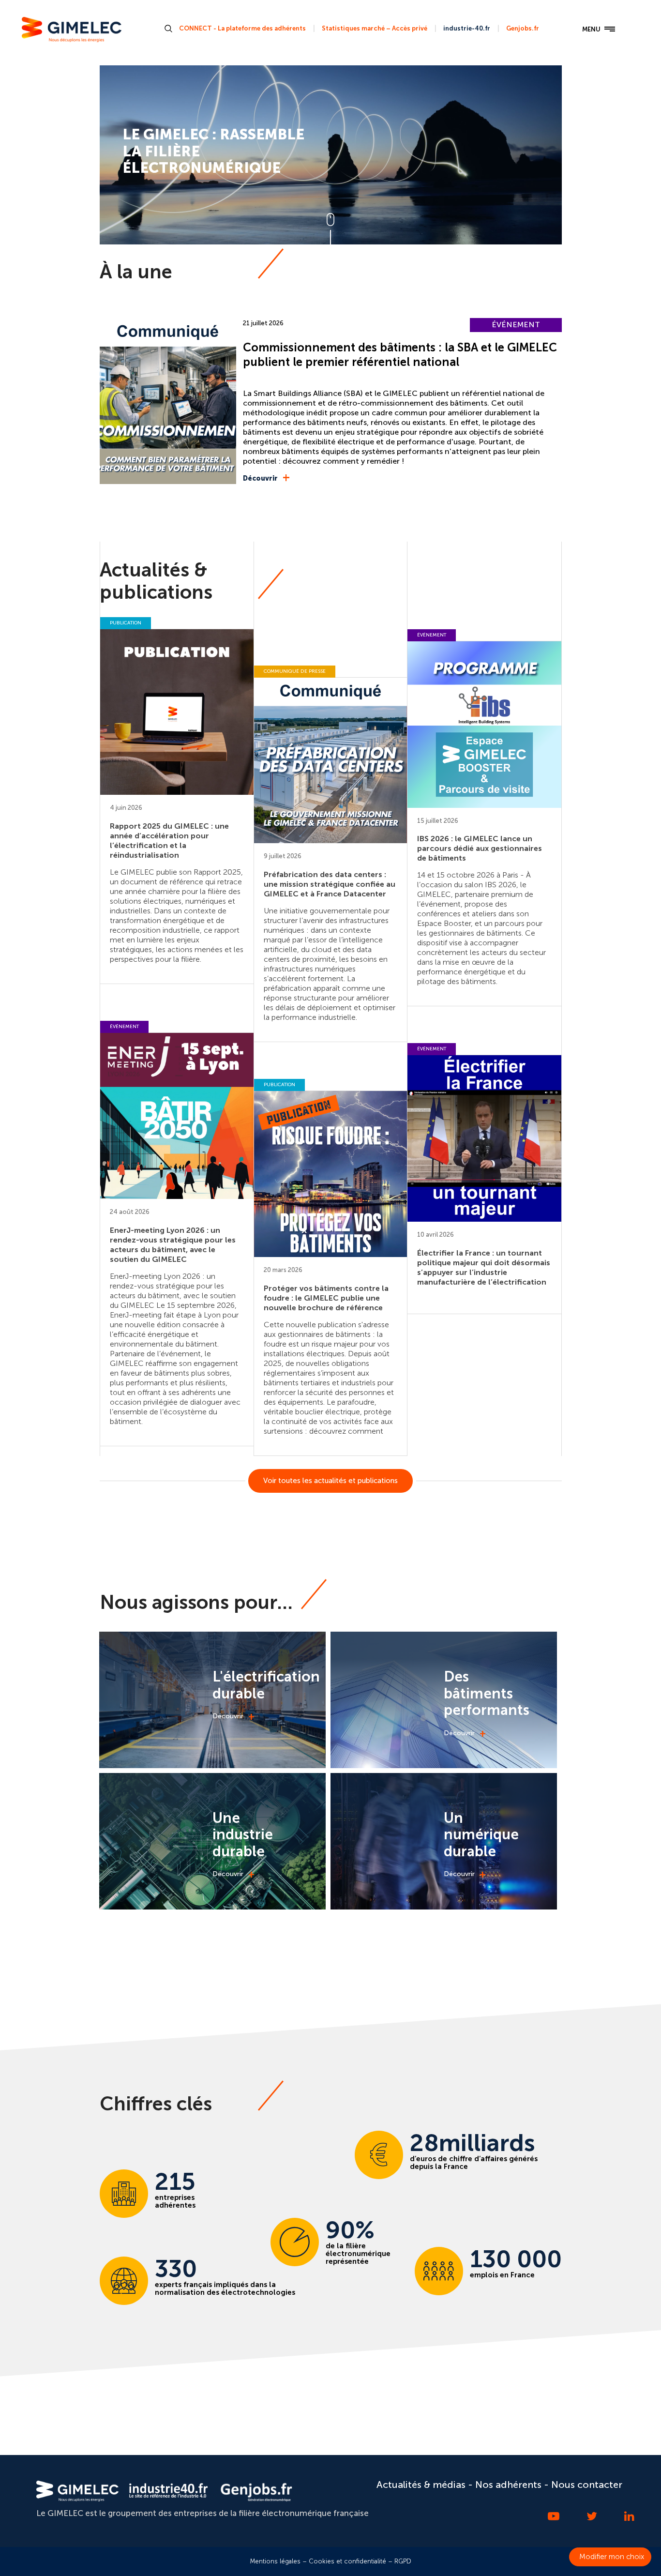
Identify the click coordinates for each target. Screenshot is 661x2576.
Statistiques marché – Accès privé (375, 28)
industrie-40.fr (467, 28)
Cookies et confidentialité (347, 2561)
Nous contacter (587, 2485)
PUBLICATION (126, 623)
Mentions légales (275, 2561)
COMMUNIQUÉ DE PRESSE (295, 671)
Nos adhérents (508, 2485)
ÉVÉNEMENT (516, 325)
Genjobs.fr (523, 28)
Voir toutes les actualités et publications (330, 1481)
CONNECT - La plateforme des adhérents (242, 28)
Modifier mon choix (612, 2557)
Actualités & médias (421, 2485)
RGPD (403, 2561)
